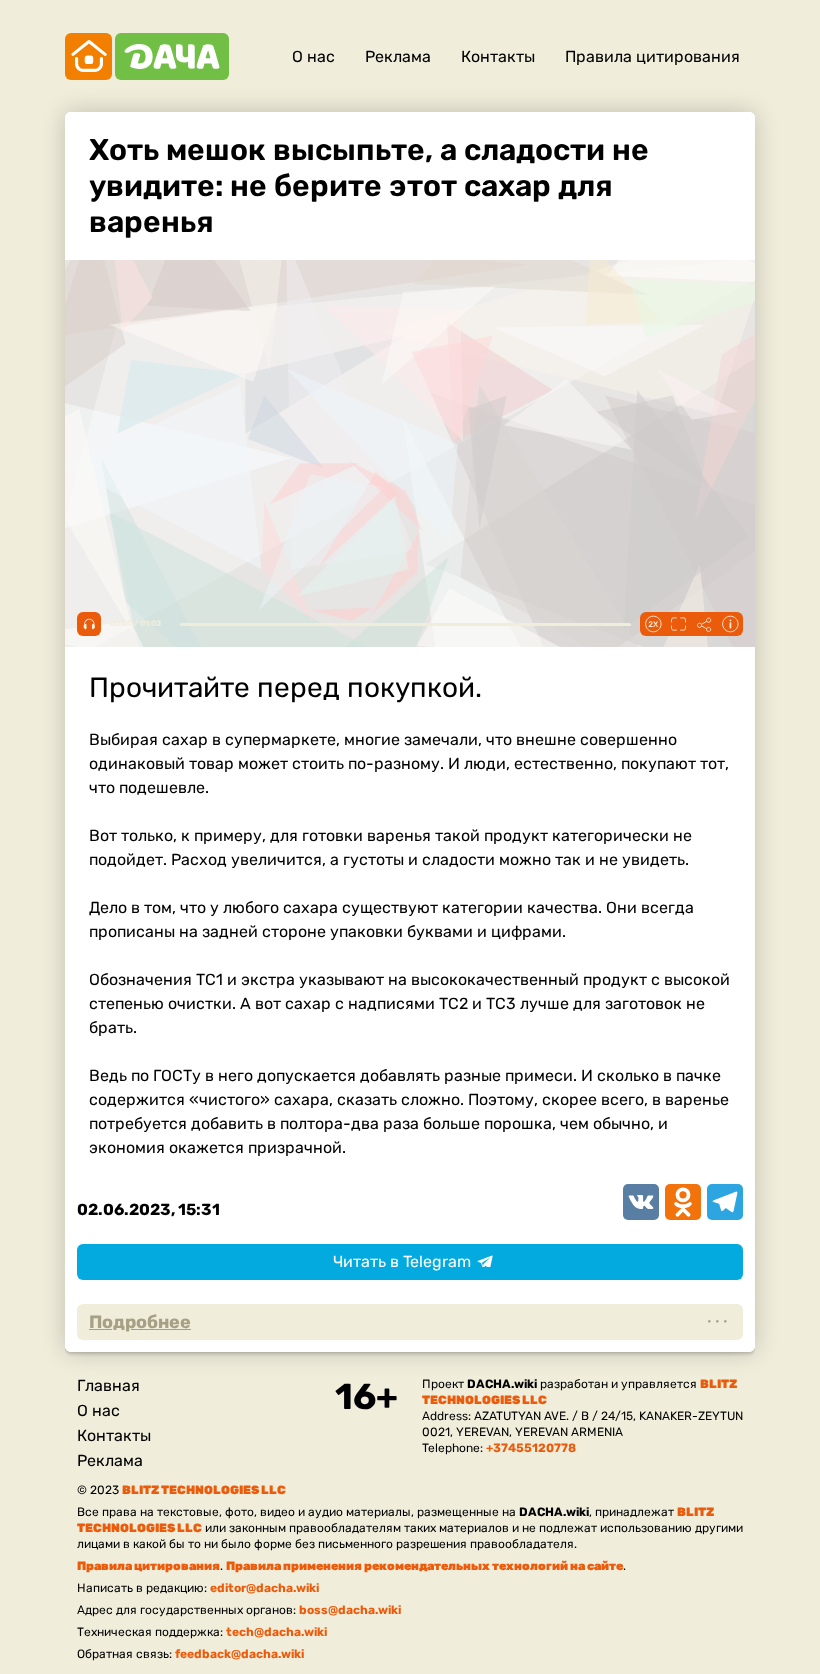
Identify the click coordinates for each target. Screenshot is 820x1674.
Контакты (498, 56)
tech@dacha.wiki (276, 1632)
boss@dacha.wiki (350, 1610)
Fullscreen (678, 624)
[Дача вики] (147, 56)
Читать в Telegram (402, 1261)
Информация (730, 624)
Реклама (398, 56)
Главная (108, 1385)
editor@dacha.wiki (264, 1588)
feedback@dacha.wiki (239, 1654)
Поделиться (704, 624)
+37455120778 (531, 1448)
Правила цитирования (652, 56)
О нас (313, 56)
